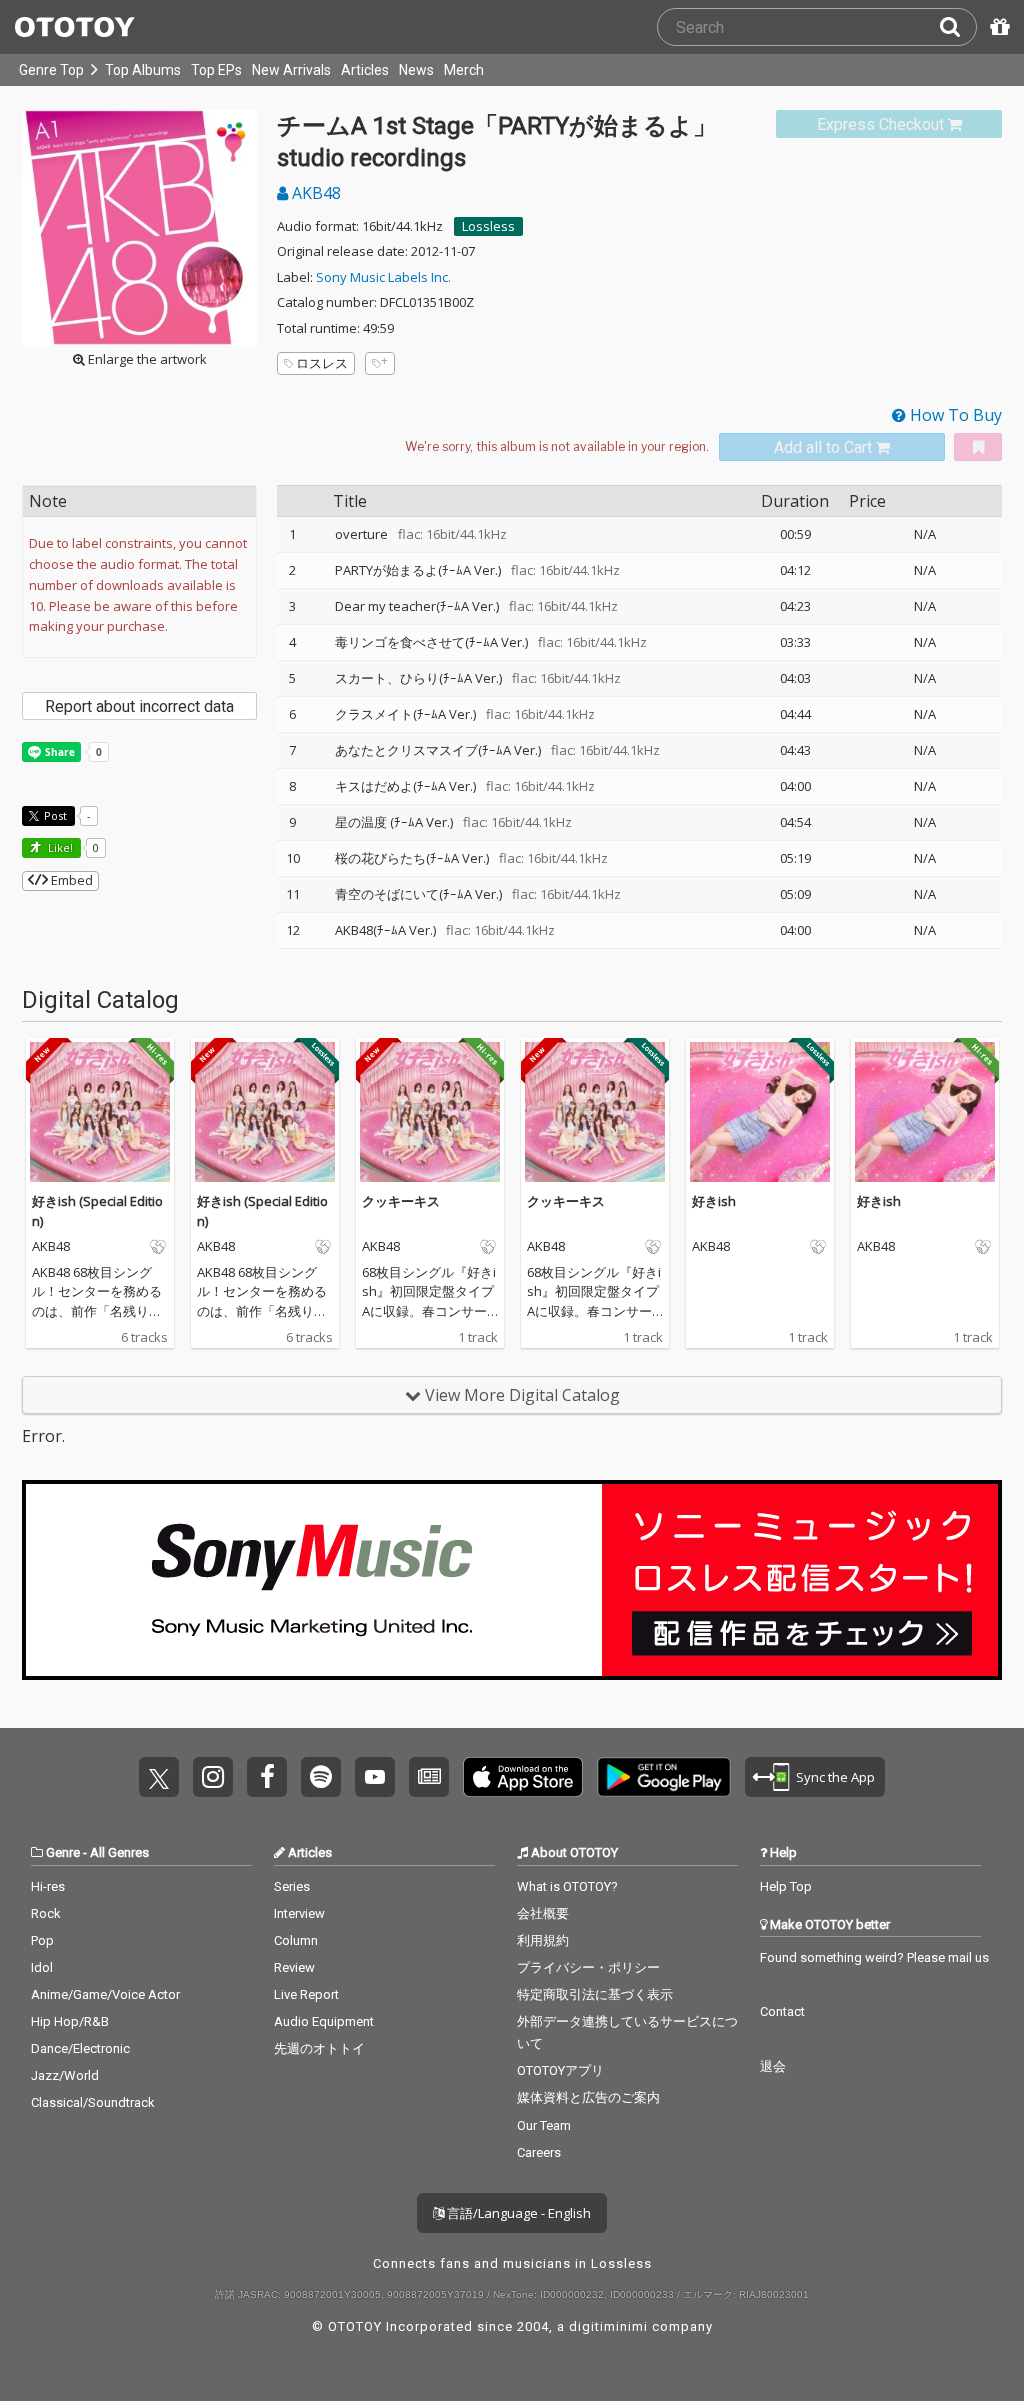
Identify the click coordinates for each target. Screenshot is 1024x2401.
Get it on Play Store (664, 1777)
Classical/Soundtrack (93, 2102)
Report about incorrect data (139, 706)
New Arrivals (291, 70)
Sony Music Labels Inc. (383, 277)
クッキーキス (401, 1201)
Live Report (306, 1994)
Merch (464, 70)
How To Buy (954, 415)
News (416, 70)
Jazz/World (65, 2075)
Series (292, 1886)
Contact (782, 2011)
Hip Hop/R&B (70, 2021)
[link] (889, 124)
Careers (539, 2152)
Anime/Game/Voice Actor (105, 1994)
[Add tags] (380, 363)
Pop (42, 1940)
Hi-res (48, 1886)
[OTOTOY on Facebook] (267, 1777)
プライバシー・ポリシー (588, 1967)
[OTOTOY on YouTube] (375, 1777)
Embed (70, 880)
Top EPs (216, 70)
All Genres (119, 1852)
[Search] (958, 27)
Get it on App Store (523, 1777)
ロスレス (322, 363)
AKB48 (314, 193)
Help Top (786, 1886)
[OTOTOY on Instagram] (213, 1777)
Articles (365, 70)
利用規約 (543, 1940)
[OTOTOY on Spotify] (321, 1777)
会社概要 (543, 1913)
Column (296, 1940)
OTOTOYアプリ (560, 2070)
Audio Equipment (324, 2021)
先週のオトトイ (319, 2048)
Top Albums (143, 70)
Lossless (488, 226)
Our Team (544, 2125)
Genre (63, 1852)
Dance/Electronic (80, 2048)
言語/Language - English (517, 2213)
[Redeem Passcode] (997, 27)
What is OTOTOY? (567, 1886)
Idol (42, 1967)
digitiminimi (608, 2326)
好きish (714, 1201)
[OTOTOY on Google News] (429, 1777)
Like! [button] (59, 847)
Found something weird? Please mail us (874, 1957)
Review (294, 1967)
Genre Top (51, 70)
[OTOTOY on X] (159, 1777)
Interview (299, 1913)
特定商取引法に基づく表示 (595, 1994)
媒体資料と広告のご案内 (588, 2097)
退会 (773, 2066)
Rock (46, 1913)
